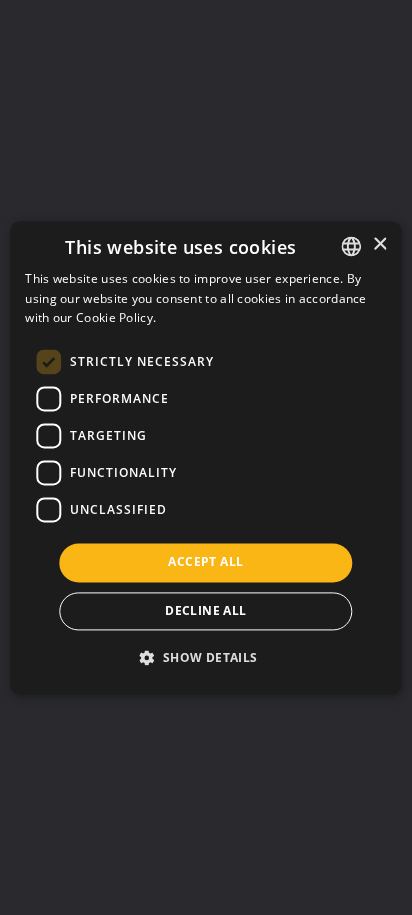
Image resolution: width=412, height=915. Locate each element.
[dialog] (205, 457)
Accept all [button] (205, 562)
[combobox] (352, 246)
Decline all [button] (205, 610)
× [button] (379, 244)
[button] (205, 657)
